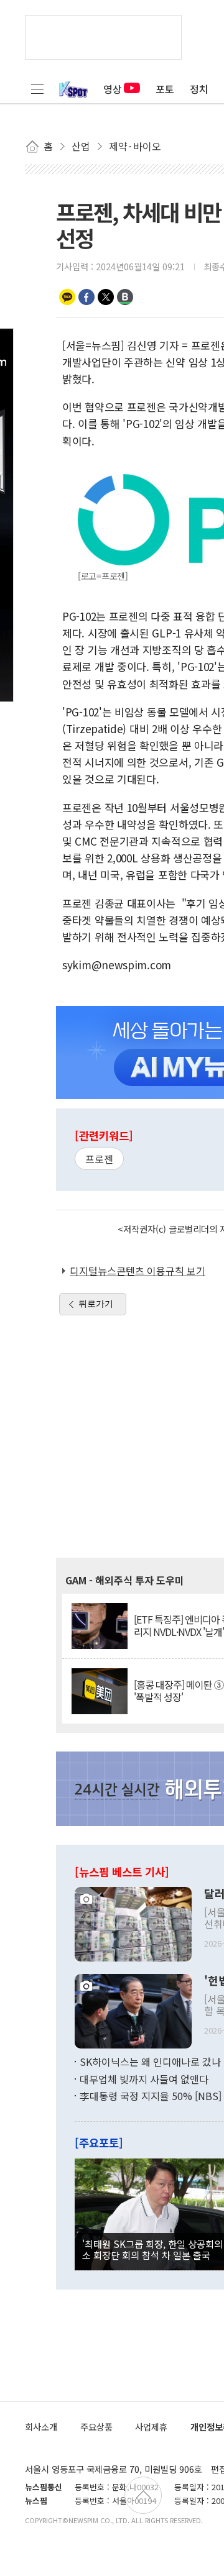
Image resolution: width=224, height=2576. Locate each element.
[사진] (133, 1923)
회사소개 (41, 2427)
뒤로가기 (96, 1304)
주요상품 (96, 2427)
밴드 (125, 297)
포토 (165, 89)
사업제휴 (151, 2427)
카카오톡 (67, 297)
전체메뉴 (37, 89)
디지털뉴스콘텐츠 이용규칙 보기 (138, 1271)
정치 (199, 89)
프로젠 (99, 1159)
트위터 (106, 297)
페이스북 (86, 297)
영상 (113, 89)
